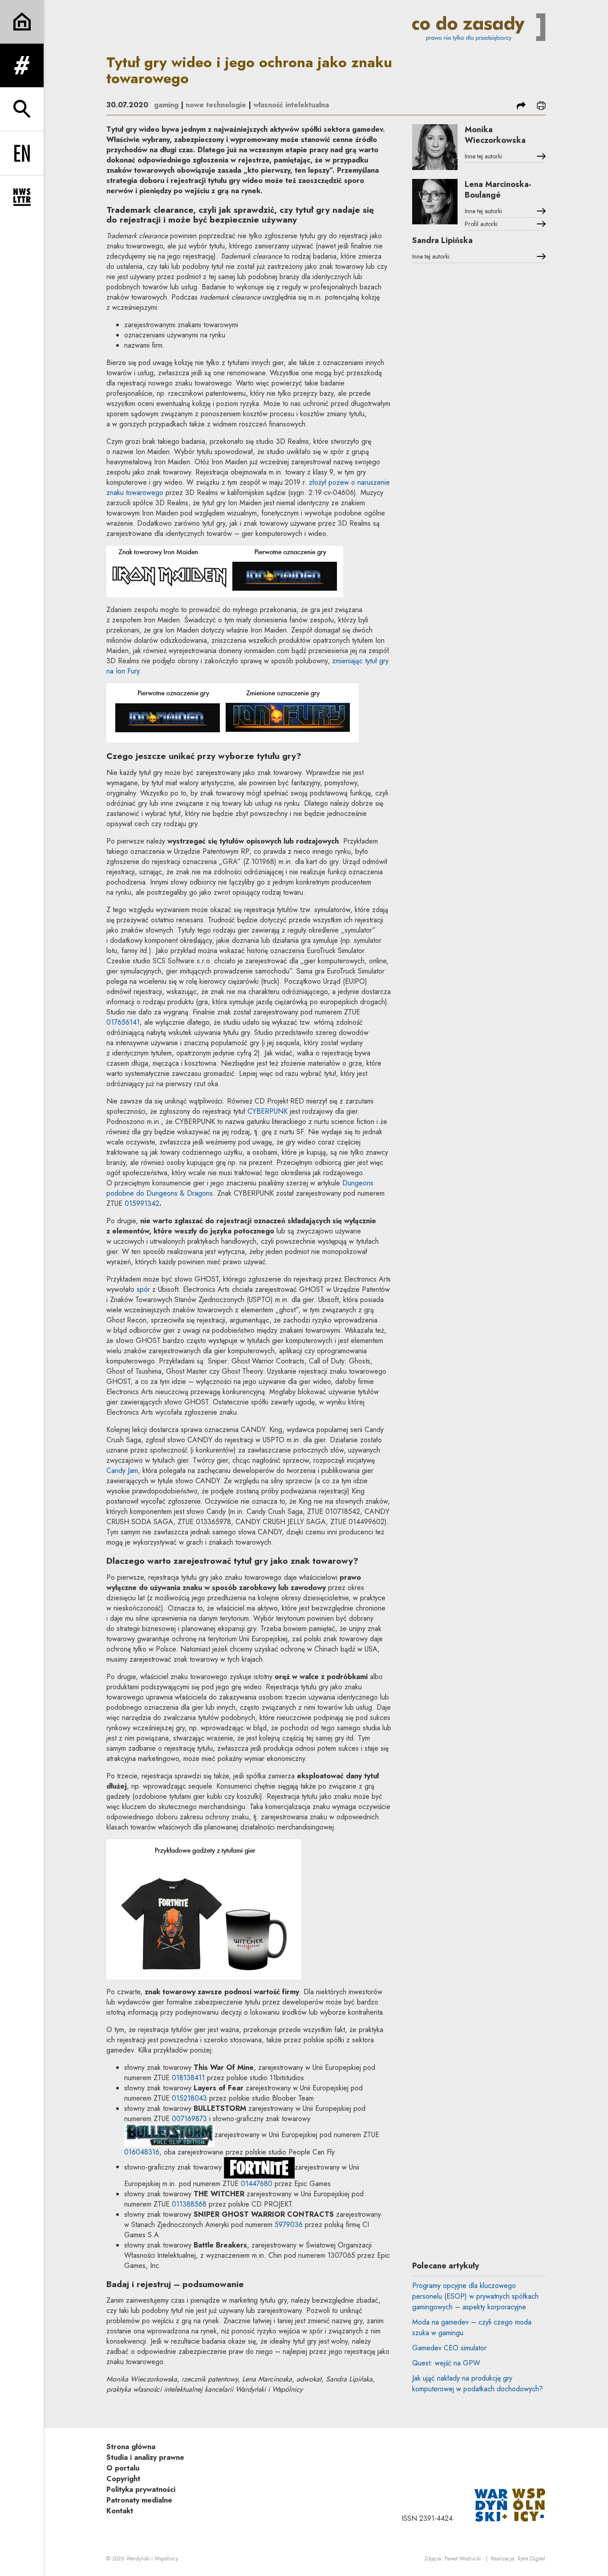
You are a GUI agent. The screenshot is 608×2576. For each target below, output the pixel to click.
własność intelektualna (291, 105)
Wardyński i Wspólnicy (152, 2559)
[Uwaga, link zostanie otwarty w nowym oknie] (510, 2505)
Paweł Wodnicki (463, 2559)
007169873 (189, 2119)
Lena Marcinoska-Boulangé (498, 190)
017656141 (123, 1022)
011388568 (189, 2204)
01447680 (257, 2184)
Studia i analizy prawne (145, 2457)
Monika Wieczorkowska (495, 135)
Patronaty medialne (139, 2500)
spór (143, 1289)
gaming (166, 105)
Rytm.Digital (531, 2559)
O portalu (123, 2468)
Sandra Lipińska (442, 240)
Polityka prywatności (141, 2489)
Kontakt (120, 2511)
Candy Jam (122, 1471)
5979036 (289, 2225)
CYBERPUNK (268, 1111)
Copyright (123, 2479)
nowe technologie (216, 105)
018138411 (188, 2078)
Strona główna (131, 2447)
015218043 (189, 2098)
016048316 (142, 2152)
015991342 (142, 1203)
